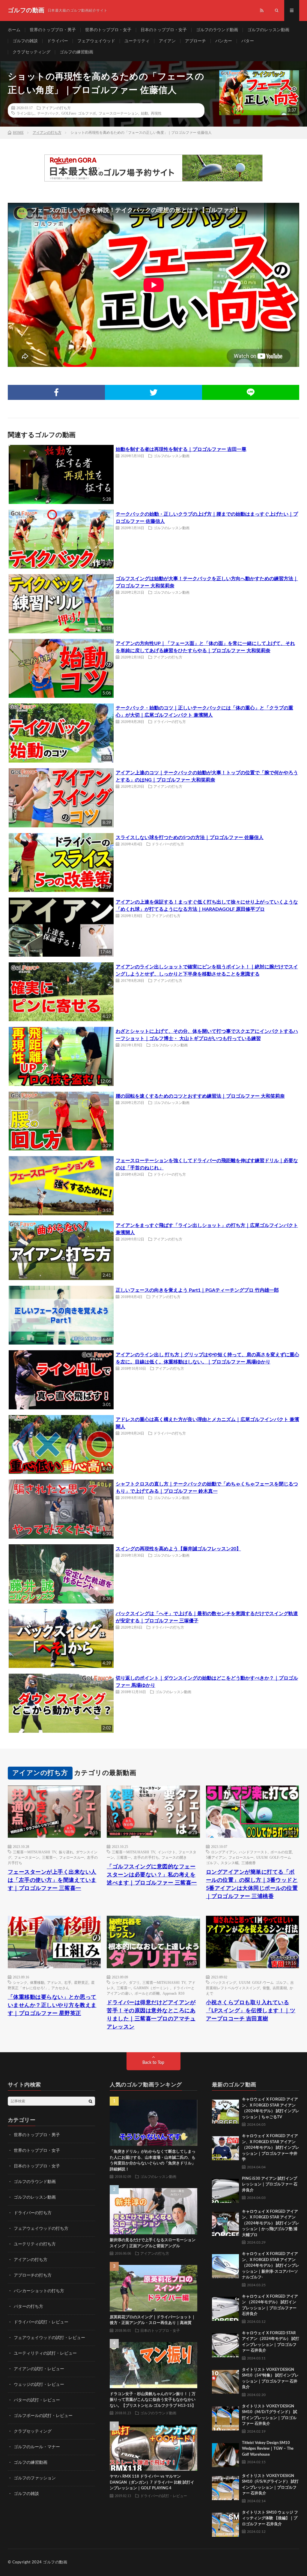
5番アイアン (216, 1857)
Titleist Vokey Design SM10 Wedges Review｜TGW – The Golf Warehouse (268, 2449)
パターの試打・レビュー (37, 2400)
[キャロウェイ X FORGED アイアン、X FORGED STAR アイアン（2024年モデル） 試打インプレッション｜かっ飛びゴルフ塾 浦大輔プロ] (225, 2222)
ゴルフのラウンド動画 (217, 30)
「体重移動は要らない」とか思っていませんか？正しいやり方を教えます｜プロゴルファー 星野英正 (52, 2005)
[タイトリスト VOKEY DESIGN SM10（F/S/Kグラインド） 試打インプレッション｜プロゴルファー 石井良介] (225, 2487)
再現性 (156, 113)
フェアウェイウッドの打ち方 (41, 2229)
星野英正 (81, 1982)
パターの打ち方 (28, 2307)
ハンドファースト (253, 1852)
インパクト (167, 1852)
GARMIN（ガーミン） (152, 1988)
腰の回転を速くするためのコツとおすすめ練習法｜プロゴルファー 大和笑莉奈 (200, 1096)
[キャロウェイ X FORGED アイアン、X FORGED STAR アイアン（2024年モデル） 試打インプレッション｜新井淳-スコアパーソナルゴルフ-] (225, 2265)
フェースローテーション (118, 113)
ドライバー (58, 41)
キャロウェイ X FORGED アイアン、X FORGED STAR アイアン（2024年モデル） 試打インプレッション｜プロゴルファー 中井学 (271, 2148)
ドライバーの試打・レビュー (41, 2322)
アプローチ (195, 41)
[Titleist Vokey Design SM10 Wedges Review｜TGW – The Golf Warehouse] (225, 2454)
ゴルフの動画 (55, 2562)
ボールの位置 (281, 1852)
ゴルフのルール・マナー (37, 2447)
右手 (68, 1982)
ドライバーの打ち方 (170, 721)
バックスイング (224, 1982)
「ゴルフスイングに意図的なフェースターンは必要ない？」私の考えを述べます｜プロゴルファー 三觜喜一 (152, 1875)
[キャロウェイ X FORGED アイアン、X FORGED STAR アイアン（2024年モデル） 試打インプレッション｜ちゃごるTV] (225, 2110)
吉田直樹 (280, 1988)
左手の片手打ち (146, 1857)
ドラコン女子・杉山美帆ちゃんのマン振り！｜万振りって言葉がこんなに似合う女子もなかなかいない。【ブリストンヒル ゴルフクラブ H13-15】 (153, 2400)
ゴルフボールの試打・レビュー (43, 2416)
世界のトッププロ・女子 (108, 30)
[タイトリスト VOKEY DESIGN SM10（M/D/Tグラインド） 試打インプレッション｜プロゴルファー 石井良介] (225, 2417)
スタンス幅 (230, 1863)
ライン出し (25, 113)
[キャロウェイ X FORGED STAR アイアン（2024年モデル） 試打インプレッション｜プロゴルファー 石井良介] (225, 2344)
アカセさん (60, 1988)
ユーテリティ (137, 41)
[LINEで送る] (251, 392)
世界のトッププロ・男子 (53, 30)
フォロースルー (72, 1857)
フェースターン (27, 1857)
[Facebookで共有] (56, 392)
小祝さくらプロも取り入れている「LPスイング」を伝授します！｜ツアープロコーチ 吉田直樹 (251, 2011)
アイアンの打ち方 (56, 108)
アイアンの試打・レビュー (39, 2369)
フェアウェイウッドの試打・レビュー (49, 2338)
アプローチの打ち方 (33, 2275)
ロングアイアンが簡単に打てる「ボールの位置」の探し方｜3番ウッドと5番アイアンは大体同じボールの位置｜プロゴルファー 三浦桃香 (252, 1884)
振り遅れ (66, 1852)
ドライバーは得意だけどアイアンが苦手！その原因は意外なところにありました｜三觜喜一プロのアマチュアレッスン (151, 2015)
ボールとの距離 (147, 1993)
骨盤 (266, 1988)
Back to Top (153, 2063)
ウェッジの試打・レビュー (39, 2385)
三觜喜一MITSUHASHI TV (34, 1852)
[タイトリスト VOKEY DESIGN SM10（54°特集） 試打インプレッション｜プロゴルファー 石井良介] (225, 2380)
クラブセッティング (31, 52)
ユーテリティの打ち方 (35, 2244)
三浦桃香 (249, 1863)
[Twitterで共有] (153, 392)
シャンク (20, 1982)
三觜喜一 (49, 1857)
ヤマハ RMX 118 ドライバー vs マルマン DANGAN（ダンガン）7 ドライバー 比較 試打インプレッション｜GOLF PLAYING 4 (152, 2482)
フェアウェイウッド (96, 41)
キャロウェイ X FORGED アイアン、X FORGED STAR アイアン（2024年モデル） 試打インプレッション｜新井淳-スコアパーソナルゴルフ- (271, 2266)
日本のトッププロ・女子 (164, 30)
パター (248, 41)
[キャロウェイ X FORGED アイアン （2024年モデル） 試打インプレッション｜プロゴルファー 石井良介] (225, 2307)
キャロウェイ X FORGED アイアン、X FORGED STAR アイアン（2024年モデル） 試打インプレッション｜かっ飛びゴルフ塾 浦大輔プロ (271, 2223)
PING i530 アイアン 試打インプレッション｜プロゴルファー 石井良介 (270, 2185)
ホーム (14, 30)
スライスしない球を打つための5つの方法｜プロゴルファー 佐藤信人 (190, 838)
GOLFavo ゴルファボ (79, 113)
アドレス (54, 1982)
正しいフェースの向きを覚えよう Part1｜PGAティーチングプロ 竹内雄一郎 (197, 1290)
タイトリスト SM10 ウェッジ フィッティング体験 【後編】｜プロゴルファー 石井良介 (270, 2518)
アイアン (167, 41)
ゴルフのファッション (35, 2478)
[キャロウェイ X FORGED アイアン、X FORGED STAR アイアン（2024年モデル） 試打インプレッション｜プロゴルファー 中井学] (225, 2147)
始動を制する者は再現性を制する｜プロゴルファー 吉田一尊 (181, 449)
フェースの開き (174, 1857)
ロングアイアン (224, 1852)
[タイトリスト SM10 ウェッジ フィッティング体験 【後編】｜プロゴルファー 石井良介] (225, 2523)
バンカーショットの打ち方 (39, 2291)
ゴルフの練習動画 (76, 52)
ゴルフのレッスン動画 (268, 30)
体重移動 (37, 1982)
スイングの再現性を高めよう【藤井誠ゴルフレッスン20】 (178, 1549)
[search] (91, 2101)
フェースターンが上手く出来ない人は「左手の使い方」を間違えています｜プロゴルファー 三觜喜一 (52, 1880)
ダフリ (134, 1982)
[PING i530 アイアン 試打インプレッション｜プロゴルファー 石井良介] (225, 2189)
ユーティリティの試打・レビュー (45, 2353)
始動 (145, 113)
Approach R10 (173, 1993)
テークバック (48, 113)
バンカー (224, 41)
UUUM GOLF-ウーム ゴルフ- (263, 1982)
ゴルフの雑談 (25, 41)
